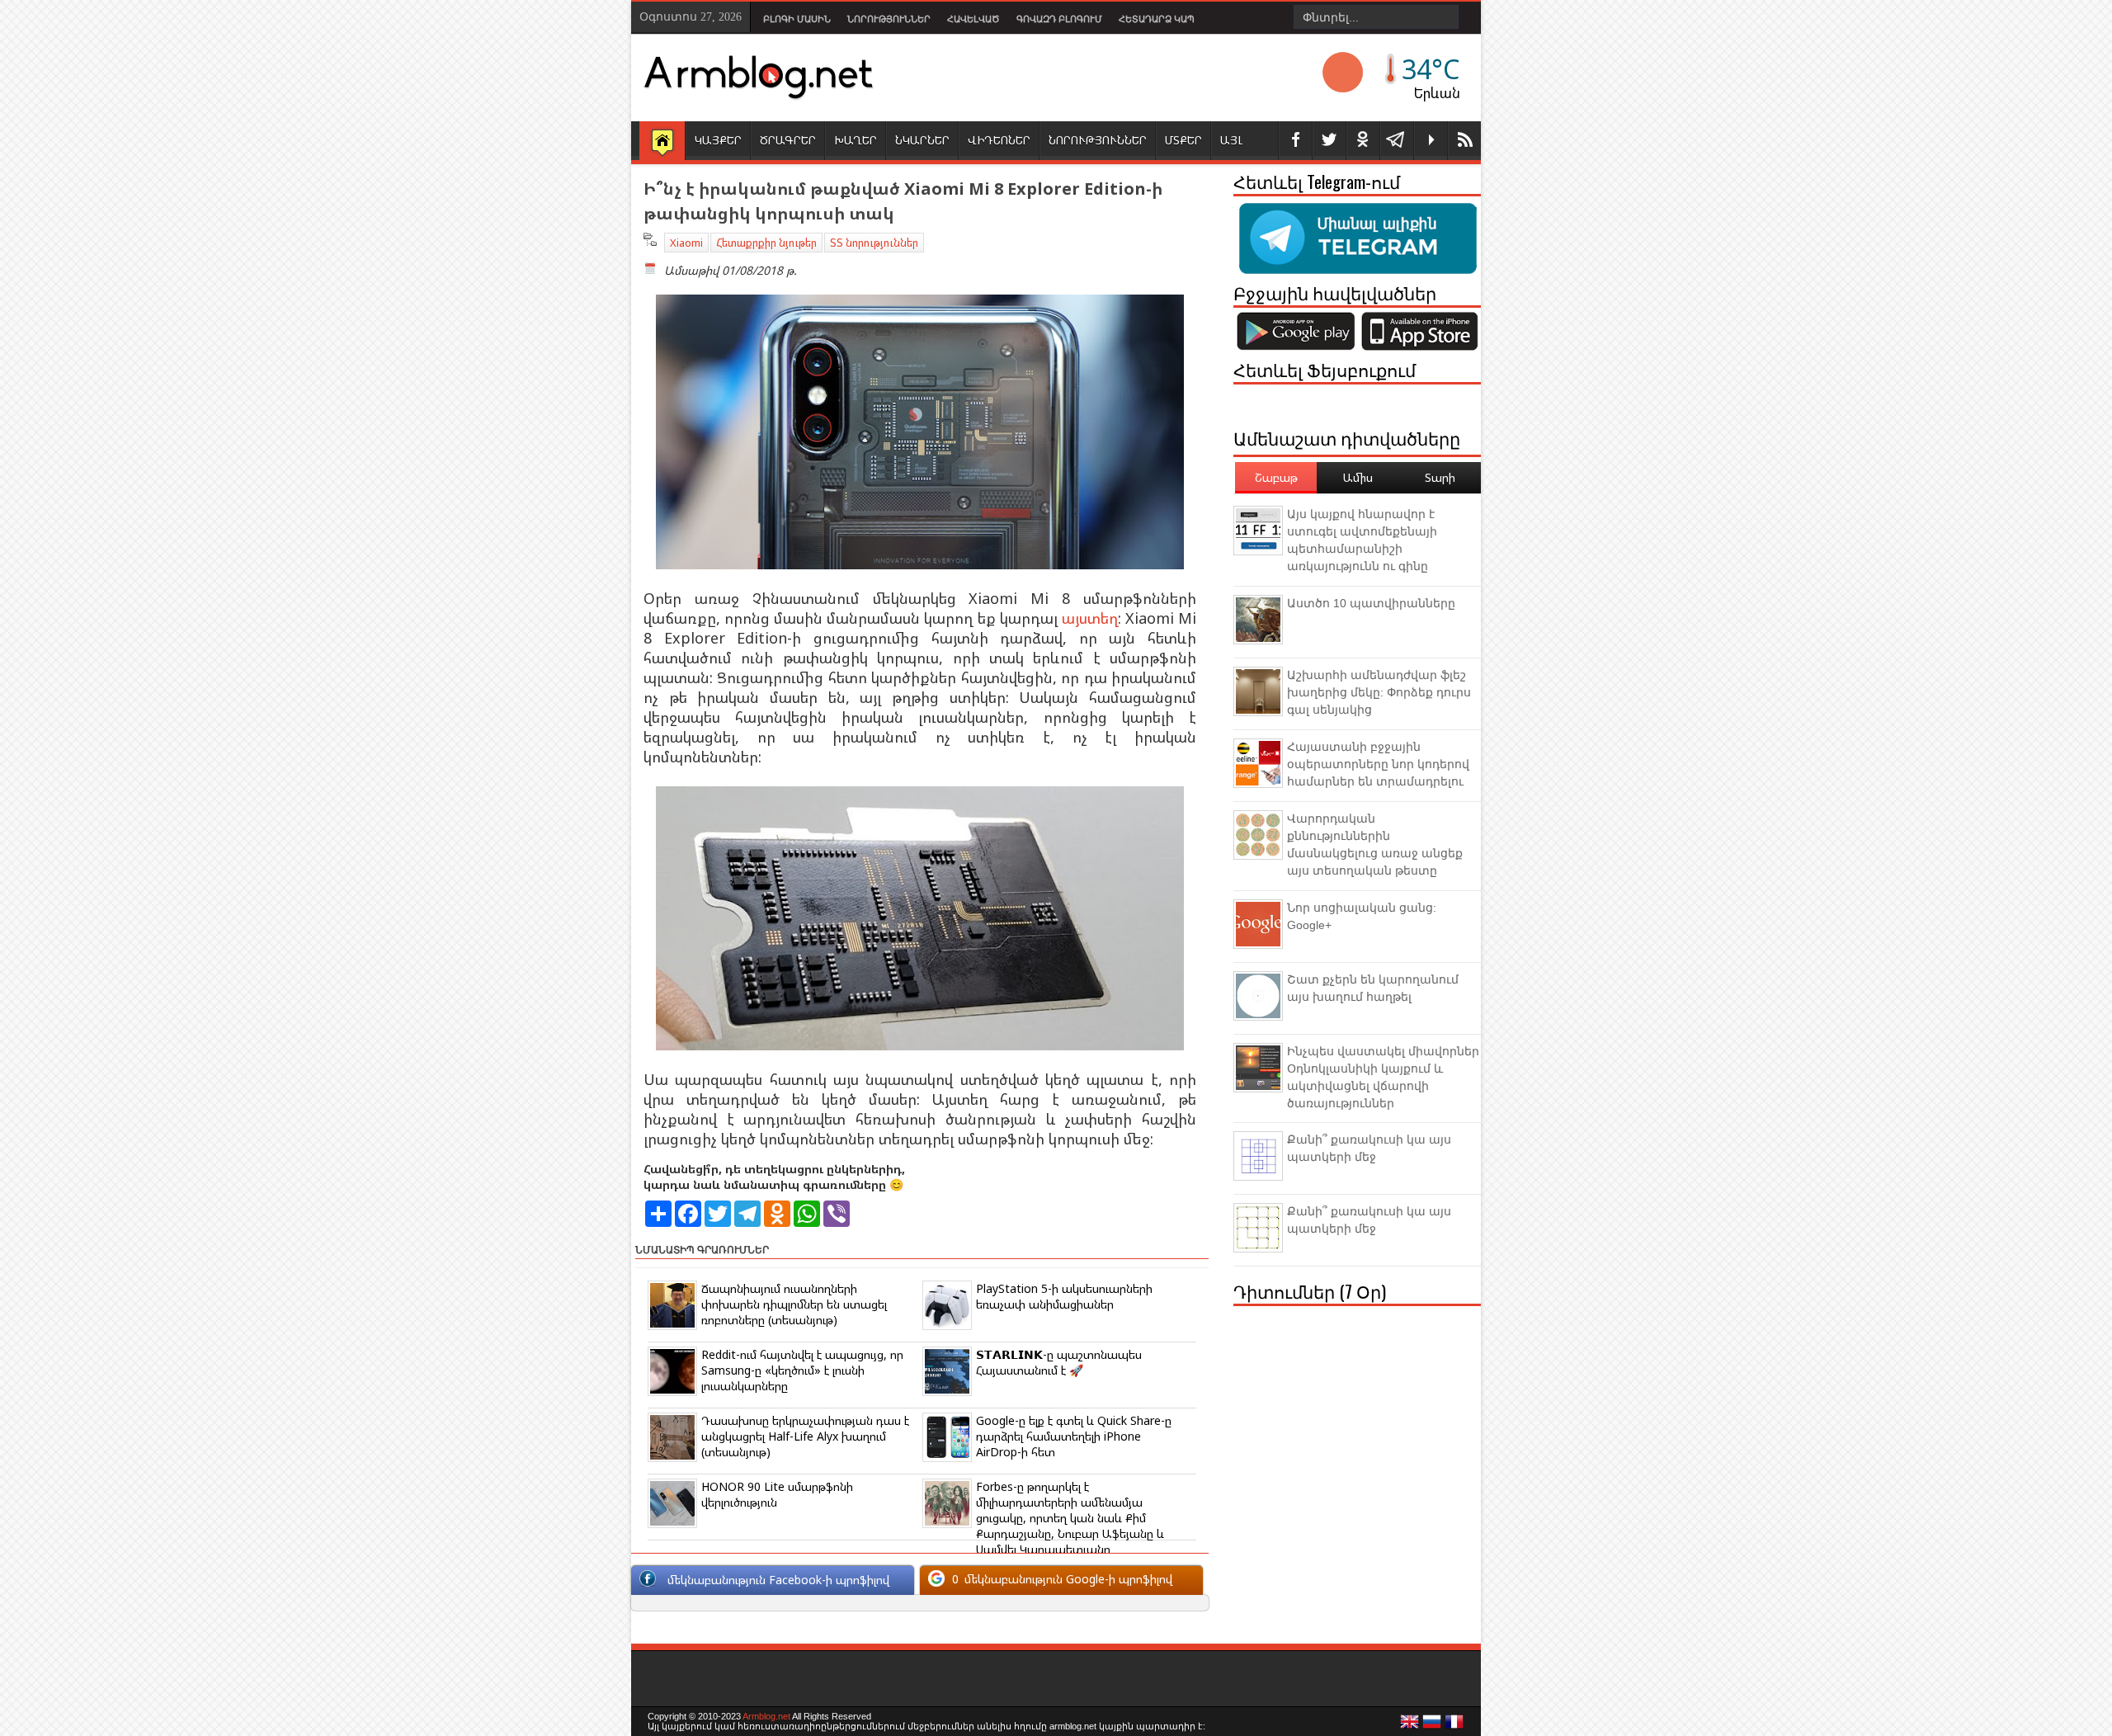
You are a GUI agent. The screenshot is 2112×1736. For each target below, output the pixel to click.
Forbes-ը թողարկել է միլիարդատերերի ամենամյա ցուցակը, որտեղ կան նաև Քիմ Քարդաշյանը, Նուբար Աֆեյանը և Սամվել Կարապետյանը (1070, 1518)
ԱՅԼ (1231, 140)
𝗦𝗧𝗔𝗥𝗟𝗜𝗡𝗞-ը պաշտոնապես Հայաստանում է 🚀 (1059, 1362)
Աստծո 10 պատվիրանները (1371, 603)
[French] (1454, 1726)
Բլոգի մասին (797, 19)
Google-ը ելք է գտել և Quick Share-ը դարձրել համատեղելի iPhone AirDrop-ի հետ (1074, 1436)
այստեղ (1090, 618)
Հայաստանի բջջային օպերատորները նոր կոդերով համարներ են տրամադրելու (1378, 764)
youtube (1431, 141)
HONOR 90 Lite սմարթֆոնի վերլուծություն (777, 1494)
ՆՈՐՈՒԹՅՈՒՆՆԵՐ (1098, 140)
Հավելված (973, 19)
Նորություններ (889, 19)
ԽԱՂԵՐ (856, 140)
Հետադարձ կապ (1157, 19)
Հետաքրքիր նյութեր (766, 243)
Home (662, 142)
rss (1464, 141)
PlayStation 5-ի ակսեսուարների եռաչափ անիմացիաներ (1064, 1296)
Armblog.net (766, 1716)
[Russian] (1432, 1726)
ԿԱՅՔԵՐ (718, 140)
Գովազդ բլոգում (1059, 19)
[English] (1410, 1726)
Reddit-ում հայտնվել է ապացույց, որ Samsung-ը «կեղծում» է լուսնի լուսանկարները (802, 1370)
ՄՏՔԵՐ (1183, 140)
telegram (1397, 141)
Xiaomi (686, 243)
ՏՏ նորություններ (874, 243)
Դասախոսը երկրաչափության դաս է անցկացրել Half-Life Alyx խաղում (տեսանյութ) (805, 1436)
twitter (1329, 141)
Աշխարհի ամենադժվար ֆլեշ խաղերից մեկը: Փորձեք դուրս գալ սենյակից (1379, 692)
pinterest (1363, 141)
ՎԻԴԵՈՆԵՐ (999, 140)
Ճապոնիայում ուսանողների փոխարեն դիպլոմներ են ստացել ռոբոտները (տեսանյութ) (794, 1304)
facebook (1295, 141)
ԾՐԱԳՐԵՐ (788, 140)
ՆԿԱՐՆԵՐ (922, 140)
